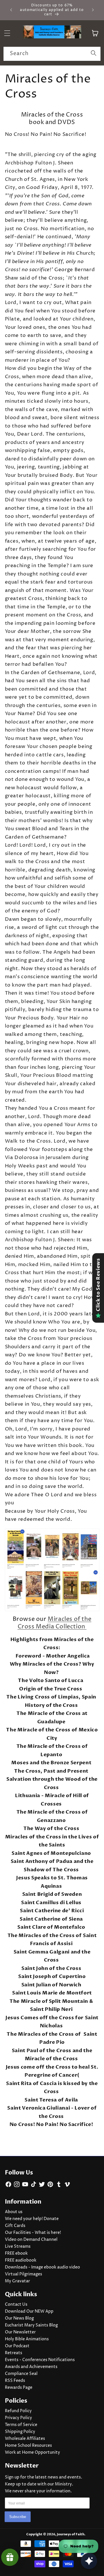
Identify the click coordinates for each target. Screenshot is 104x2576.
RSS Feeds (15, 2381)
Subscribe (18, 2517)
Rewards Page (19, 2388)
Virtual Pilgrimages (24, 2274)
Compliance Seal (21, 2374)
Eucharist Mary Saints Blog (31, 2325)
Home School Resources (28, 2446)
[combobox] (52, 54)
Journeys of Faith (71, 2534)
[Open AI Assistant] (89, 2561)
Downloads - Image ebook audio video (42, 2267)
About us (14, 2212)
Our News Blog (19, 2318)
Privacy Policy (18, 2418)
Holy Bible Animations (27, 2339)
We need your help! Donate (32, 2219)
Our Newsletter (20, 2332)
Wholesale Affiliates (25, 2439)
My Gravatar (17, 2281)
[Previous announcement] (11, 10)
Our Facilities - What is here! (33, 2233)
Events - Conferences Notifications (40, 2360)
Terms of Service (21, 2425)
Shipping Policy (20, 2432)
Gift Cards (15, 2226)
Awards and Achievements (31, 2367)
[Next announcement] (93, 10)
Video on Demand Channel (31, 2240)
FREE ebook (16, 2253)
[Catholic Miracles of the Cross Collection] (52, 1570)
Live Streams (18, 2247)
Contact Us (16, 2305)
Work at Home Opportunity (32, 2453)
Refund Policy (18, 2411)
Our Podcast (17, 2346)
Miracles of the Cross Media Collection (55, 1623)
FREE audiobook (21, 2260)
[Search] (94, 54)
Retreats (14, 2353)
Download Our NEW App (29, 2311)
